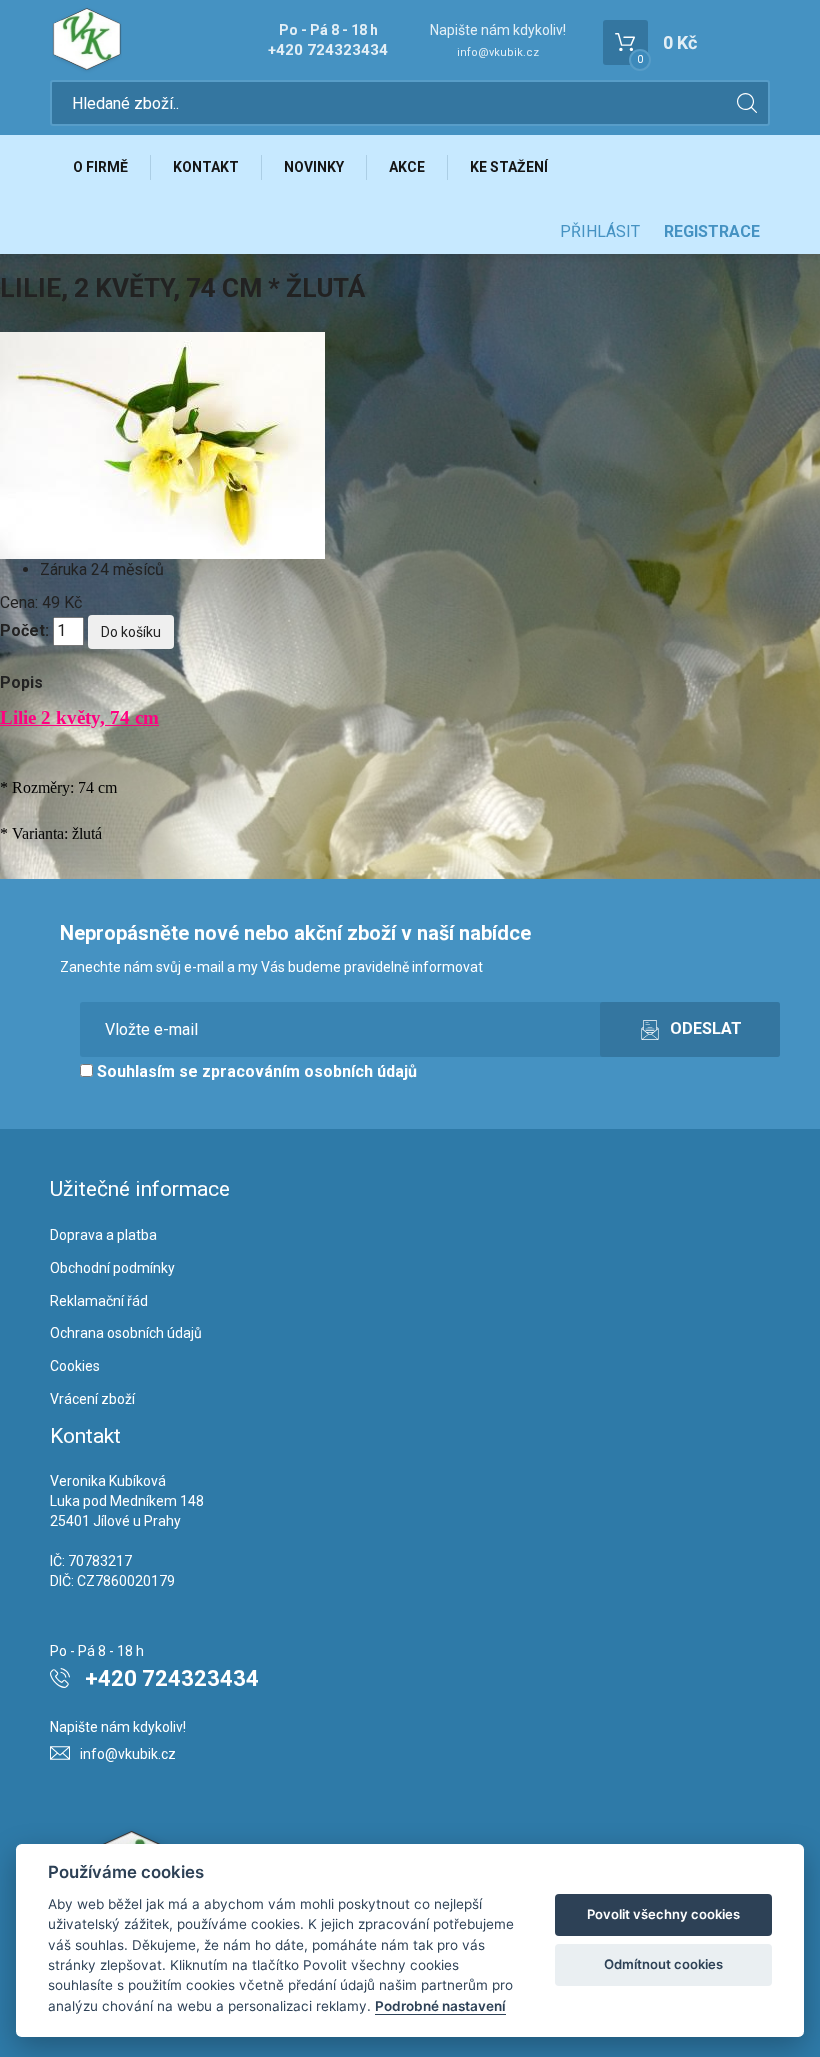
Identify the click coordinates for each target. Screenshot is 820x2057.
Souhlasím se (255, 1071)
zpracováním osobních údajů (309, 1071)
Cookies (75, 1366)
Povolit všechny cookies (663, 1914)
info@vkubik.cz (498, 52)
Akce (407, 167)
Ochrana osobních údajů (126, 1333)
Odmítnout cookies (663, 1964)
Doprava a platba (103, 1235)
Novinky (314, 167)
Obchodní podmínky (112, 1268)
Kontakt (206, 167)
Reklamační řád (99, 1301)
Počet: (24, 630)
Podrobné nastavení (440, 2006)
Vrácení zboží (92, 1399)
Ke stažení (509, 167)
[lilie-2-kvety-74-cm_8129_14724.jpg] (162, 444)
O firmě (100, 167)
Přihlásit (600, 231)
